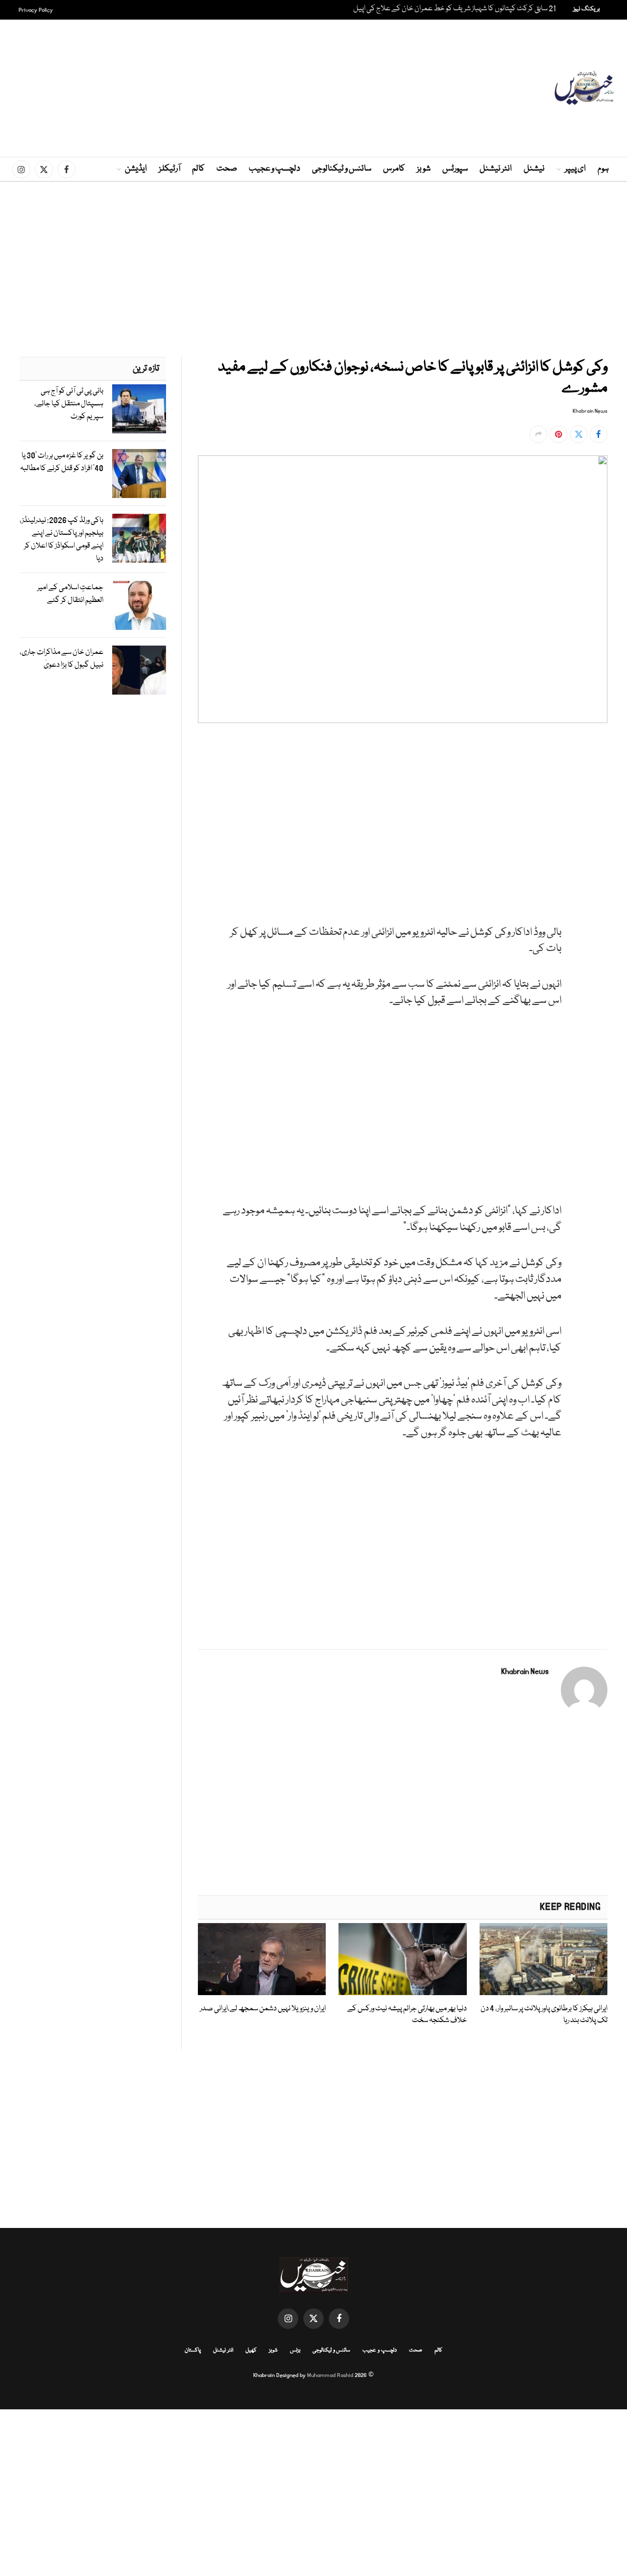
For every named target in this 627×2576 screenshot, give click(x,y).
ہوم (603, 169)
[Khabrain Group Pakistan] (584, 88)
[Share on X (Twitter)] (579, 434)
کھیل (251, 2350)
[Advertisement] (313, 88)
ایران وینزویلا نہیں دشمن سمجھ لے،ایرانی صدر (263, 2009)
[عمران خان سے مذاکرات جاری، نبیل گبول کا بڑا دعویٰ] (139, 670)
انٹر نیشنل (496, 169)
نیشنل (534, 169)
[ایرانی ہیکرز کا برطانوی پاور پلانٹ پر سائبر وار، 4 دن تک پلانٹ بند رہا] (543, 1959)
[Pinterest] (598, 839)
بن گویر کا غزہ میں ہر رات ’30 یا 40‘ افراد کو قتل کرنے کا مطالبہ (62, 462)
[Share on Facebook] (599, 434)
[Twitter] (598, 794)
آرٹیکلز (169, 169)
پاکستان (193, 2350)
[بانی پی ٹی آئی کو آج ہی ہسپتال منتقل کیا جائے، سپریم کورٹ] (139, 409)
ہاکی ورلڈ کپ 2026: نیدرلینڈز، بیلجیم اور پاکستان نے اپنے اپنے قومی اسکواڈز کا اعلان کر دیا (61, 539)
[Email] (598, 861)
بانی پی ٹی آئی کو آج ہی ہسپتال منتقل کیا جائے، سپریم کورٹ (69, 404)
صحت (227, 169)
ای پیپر (575, 169)
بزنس (295, 2350)
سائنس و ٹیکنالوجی (342, 169)
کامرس (394, 169)
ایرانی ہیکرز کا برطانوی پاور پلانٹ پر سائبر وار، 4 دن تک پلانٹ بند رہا (544, 2015)
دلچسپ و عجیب (275, 169)
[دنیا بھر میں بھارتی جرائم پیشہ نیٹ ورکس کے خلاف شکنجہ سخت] (402, 1959)
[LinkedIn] (598, 816)
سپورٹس (455, 169)
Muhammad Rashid (330, 2375)
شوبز (424, 169)
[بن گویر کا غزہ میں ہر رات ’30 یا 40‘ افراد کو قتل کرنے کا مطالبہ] (139, 474)
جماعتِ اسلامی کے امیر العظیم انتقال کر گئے (70, 594)
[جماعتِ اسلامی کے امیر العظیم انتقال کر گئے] (139, 605)
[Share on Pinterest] (558, 434)
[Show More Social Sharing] (538, 434)
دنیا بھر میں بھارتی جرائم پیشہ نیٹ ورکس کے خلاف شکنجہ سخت (407, 2015)
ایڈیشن (136, 169)
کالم (198, 169)
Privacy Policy (36, 10)
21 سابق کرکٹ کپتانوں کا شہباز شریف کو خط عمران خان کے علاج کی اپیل (455, 9)
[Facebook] (598, 771)
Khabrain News (590, 411)
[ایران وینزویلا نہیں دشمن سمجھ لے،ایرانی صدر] (262, 1959)
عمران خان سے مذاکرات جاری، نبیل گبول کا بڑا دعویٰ (61, 659)
